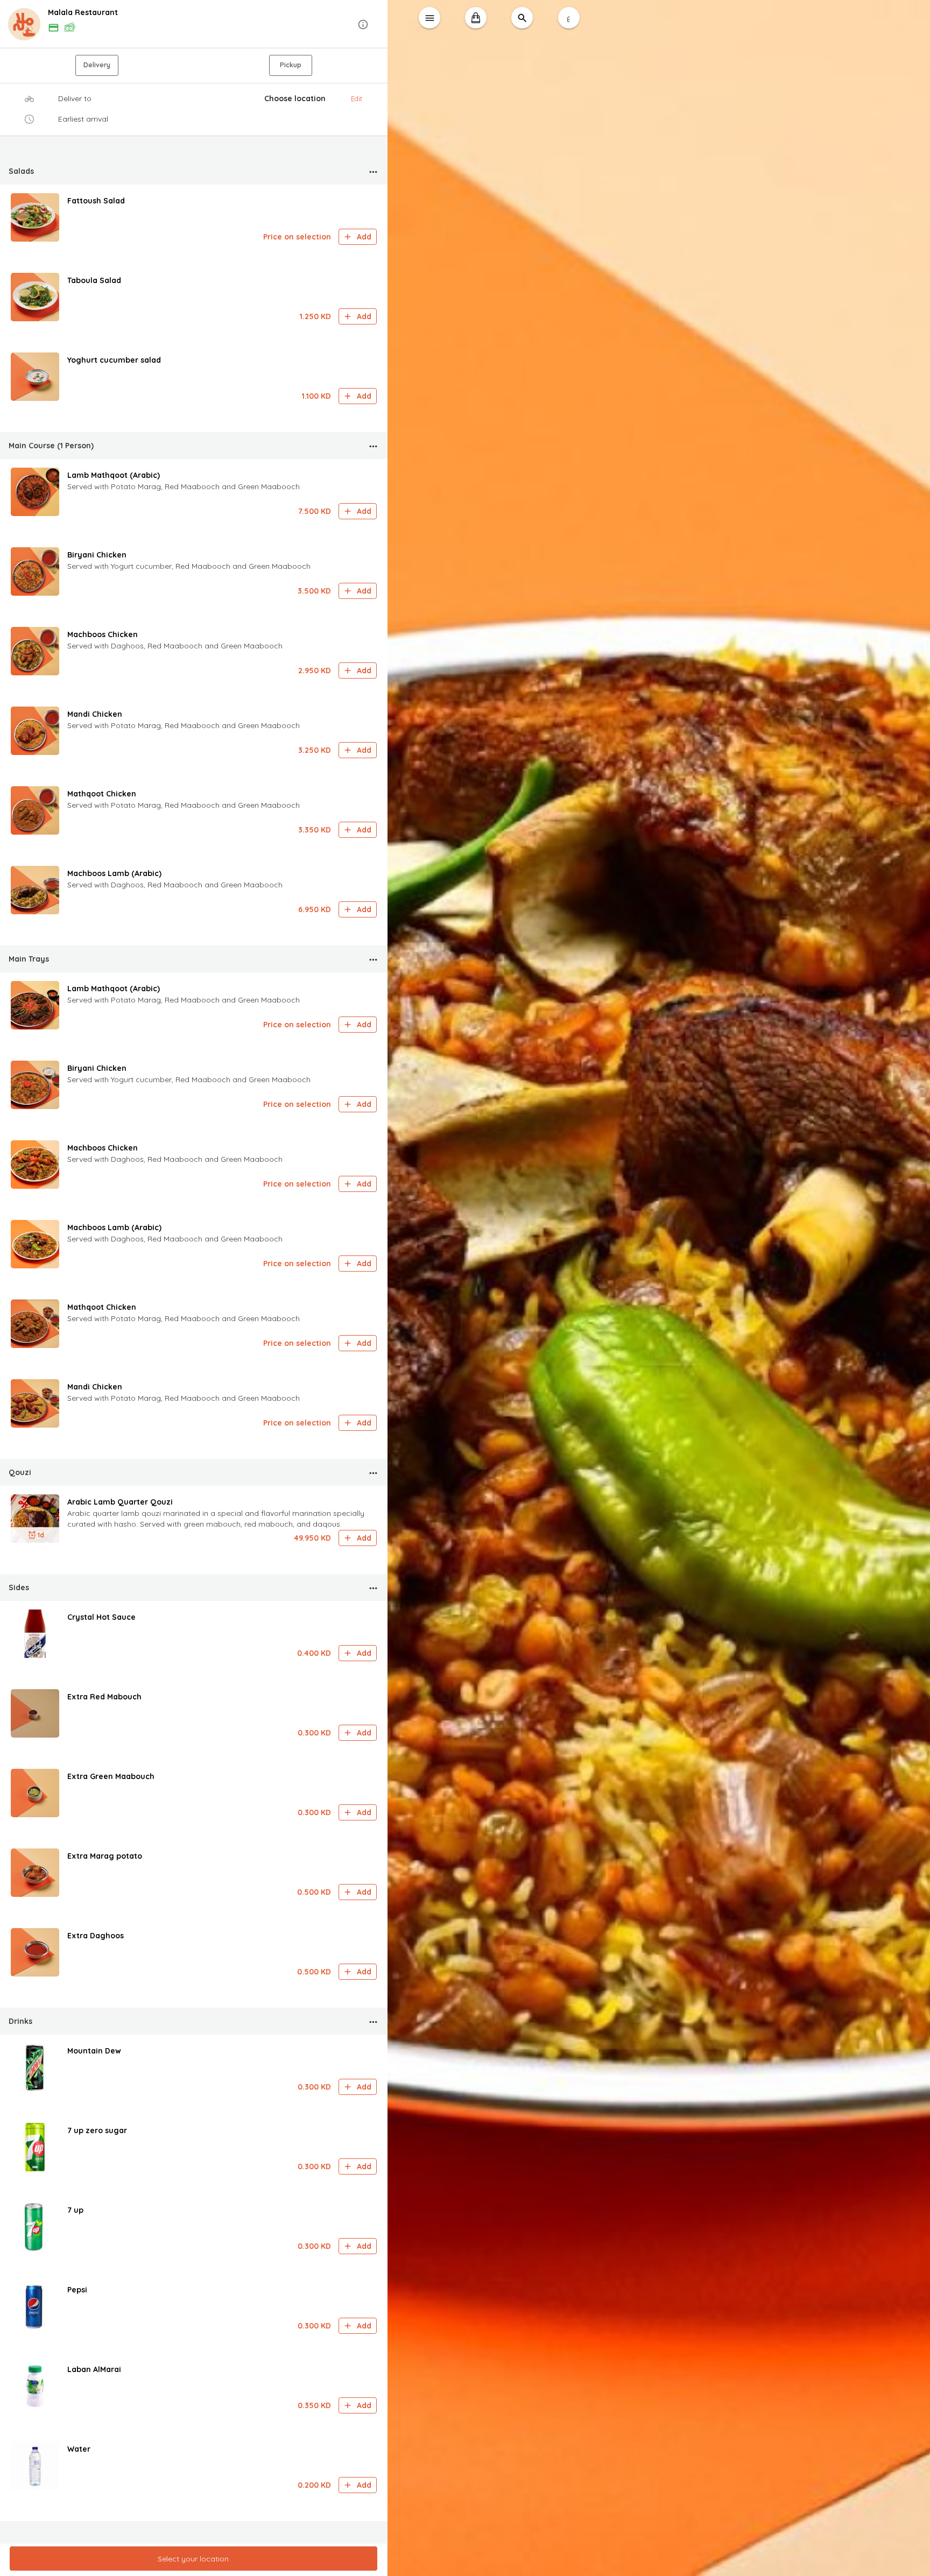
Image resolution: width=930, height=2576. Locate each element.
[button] (194, 24)
